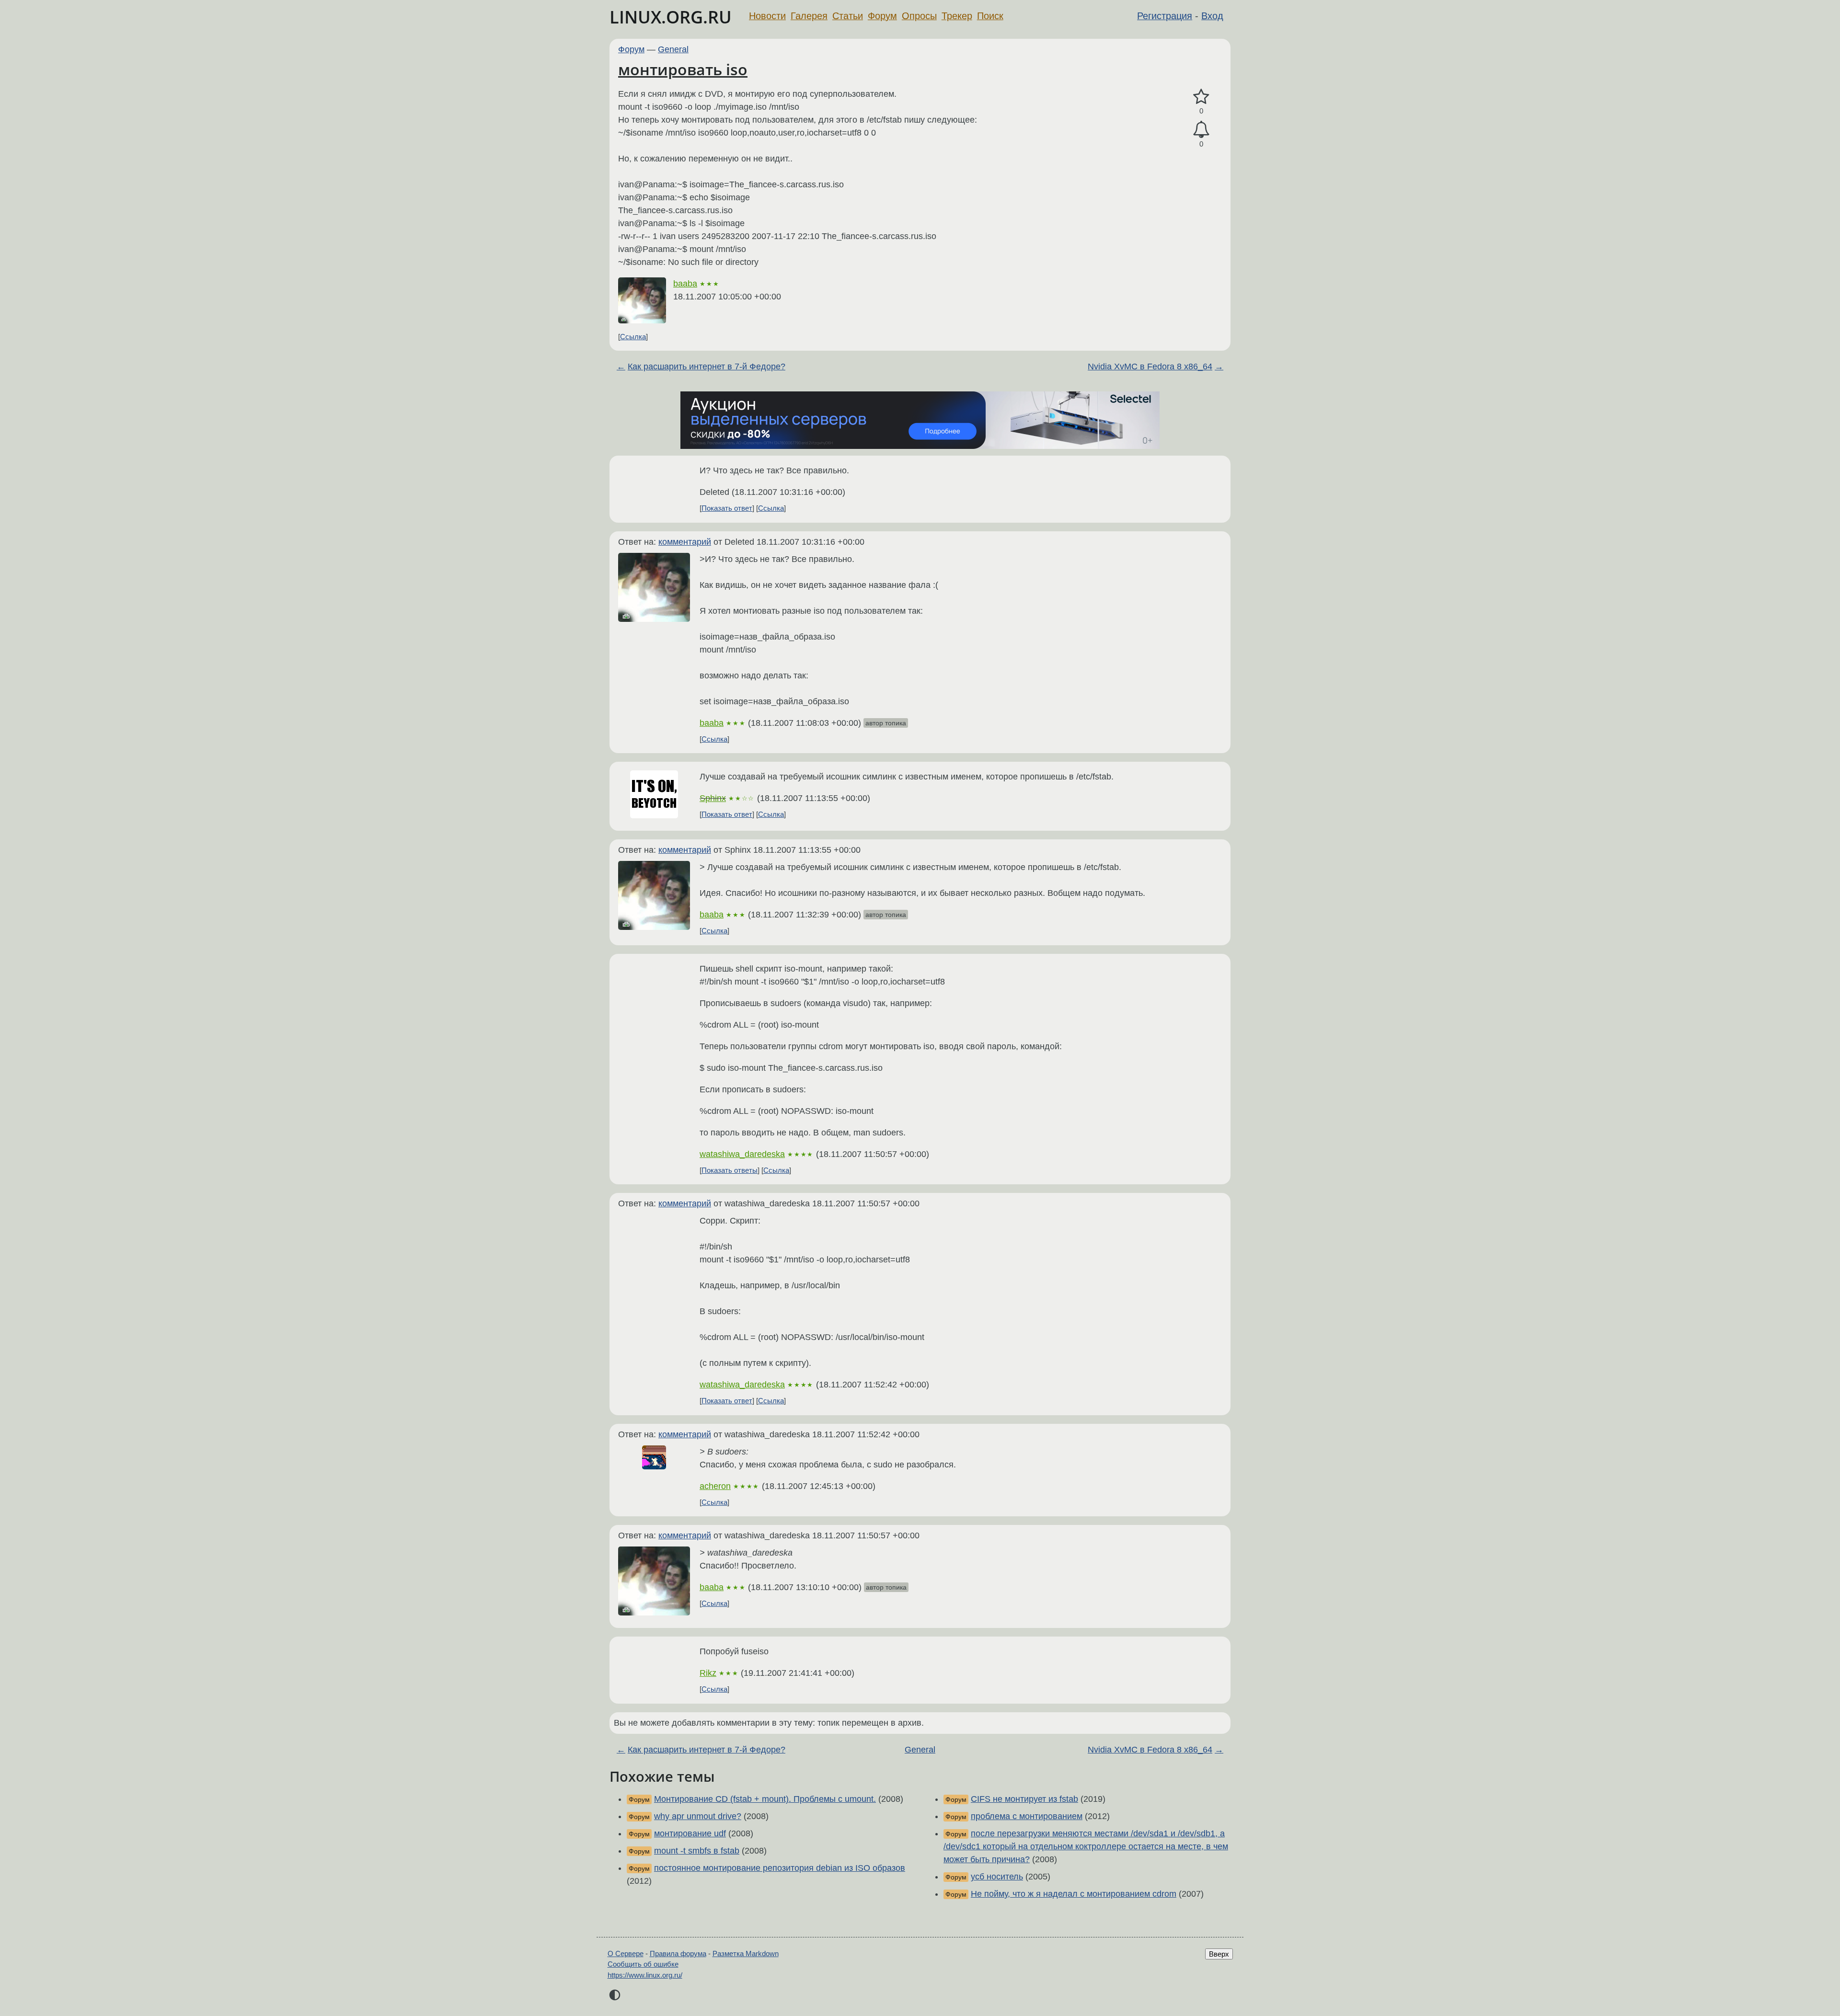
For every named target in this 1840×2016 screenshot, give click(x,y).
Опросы (919, 16)
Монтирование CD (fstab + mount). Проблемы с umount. (765, 1799)
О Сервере (626, 1953)
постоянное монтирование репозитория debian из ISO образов (780, 1868)
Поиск (990, 16)
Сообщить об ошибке (643, 1964)
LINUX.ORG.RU (671, 17)
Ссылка (633, 337)
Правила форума (678, 1953)
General (673, 49)
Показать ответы (730, 1170)
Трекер (957, 16)
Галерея (809, 16)
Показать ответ (727, 508)
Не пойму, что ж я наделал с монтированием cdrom (1074, 1894)
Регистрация (1165, 16)
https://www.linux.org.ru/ (645, 1975)
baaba (685, 284)
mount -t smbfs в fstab (697, 1851)
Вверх (1219, 1954)
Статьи (848, 16)
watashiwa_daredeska (742, 1154)
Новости (767, 16)
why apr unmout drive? (698, 1816)
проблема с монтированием (1027, 1816)
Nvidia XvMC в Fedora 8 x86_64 (1150, 367)
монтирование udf (690, 1833)
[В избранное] (1201, 97)
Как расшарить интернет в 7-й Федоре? (707, 367)
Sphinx (713, 798)
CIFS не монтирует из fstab (1024, 1799)
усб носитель (997, 1877)
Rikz (708, 1673)
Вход (1212, 16)
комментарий (685, 542)
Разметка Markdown (746, 1953)
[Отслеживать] (1201, 130)
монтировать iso (683, 69)
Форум (882, 16)
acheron (715, 1486)
